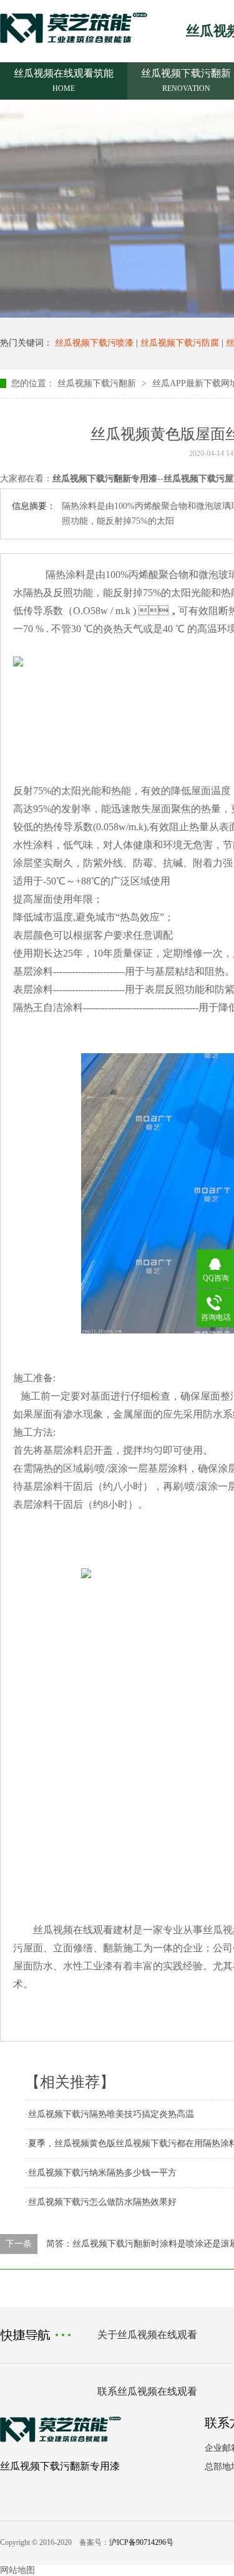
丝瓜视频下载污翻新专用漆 (60, 2466)
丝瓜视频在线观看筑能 (64, 80)
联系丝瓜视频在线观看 (147, 2391)
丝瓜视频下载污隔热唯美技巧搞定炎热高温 (111, 2114)
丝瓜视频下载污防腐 (180, 343)
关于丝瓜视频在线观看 (147, 2335)
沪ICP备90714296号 (141, 2542)
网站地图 (17, 2570)
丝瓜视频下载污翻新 (97, 383)
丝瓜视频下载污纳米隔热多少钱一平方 (102, 2173)
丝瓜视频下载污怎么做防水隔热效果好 (102, 2202)
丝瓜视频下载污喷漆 (94, 343)
